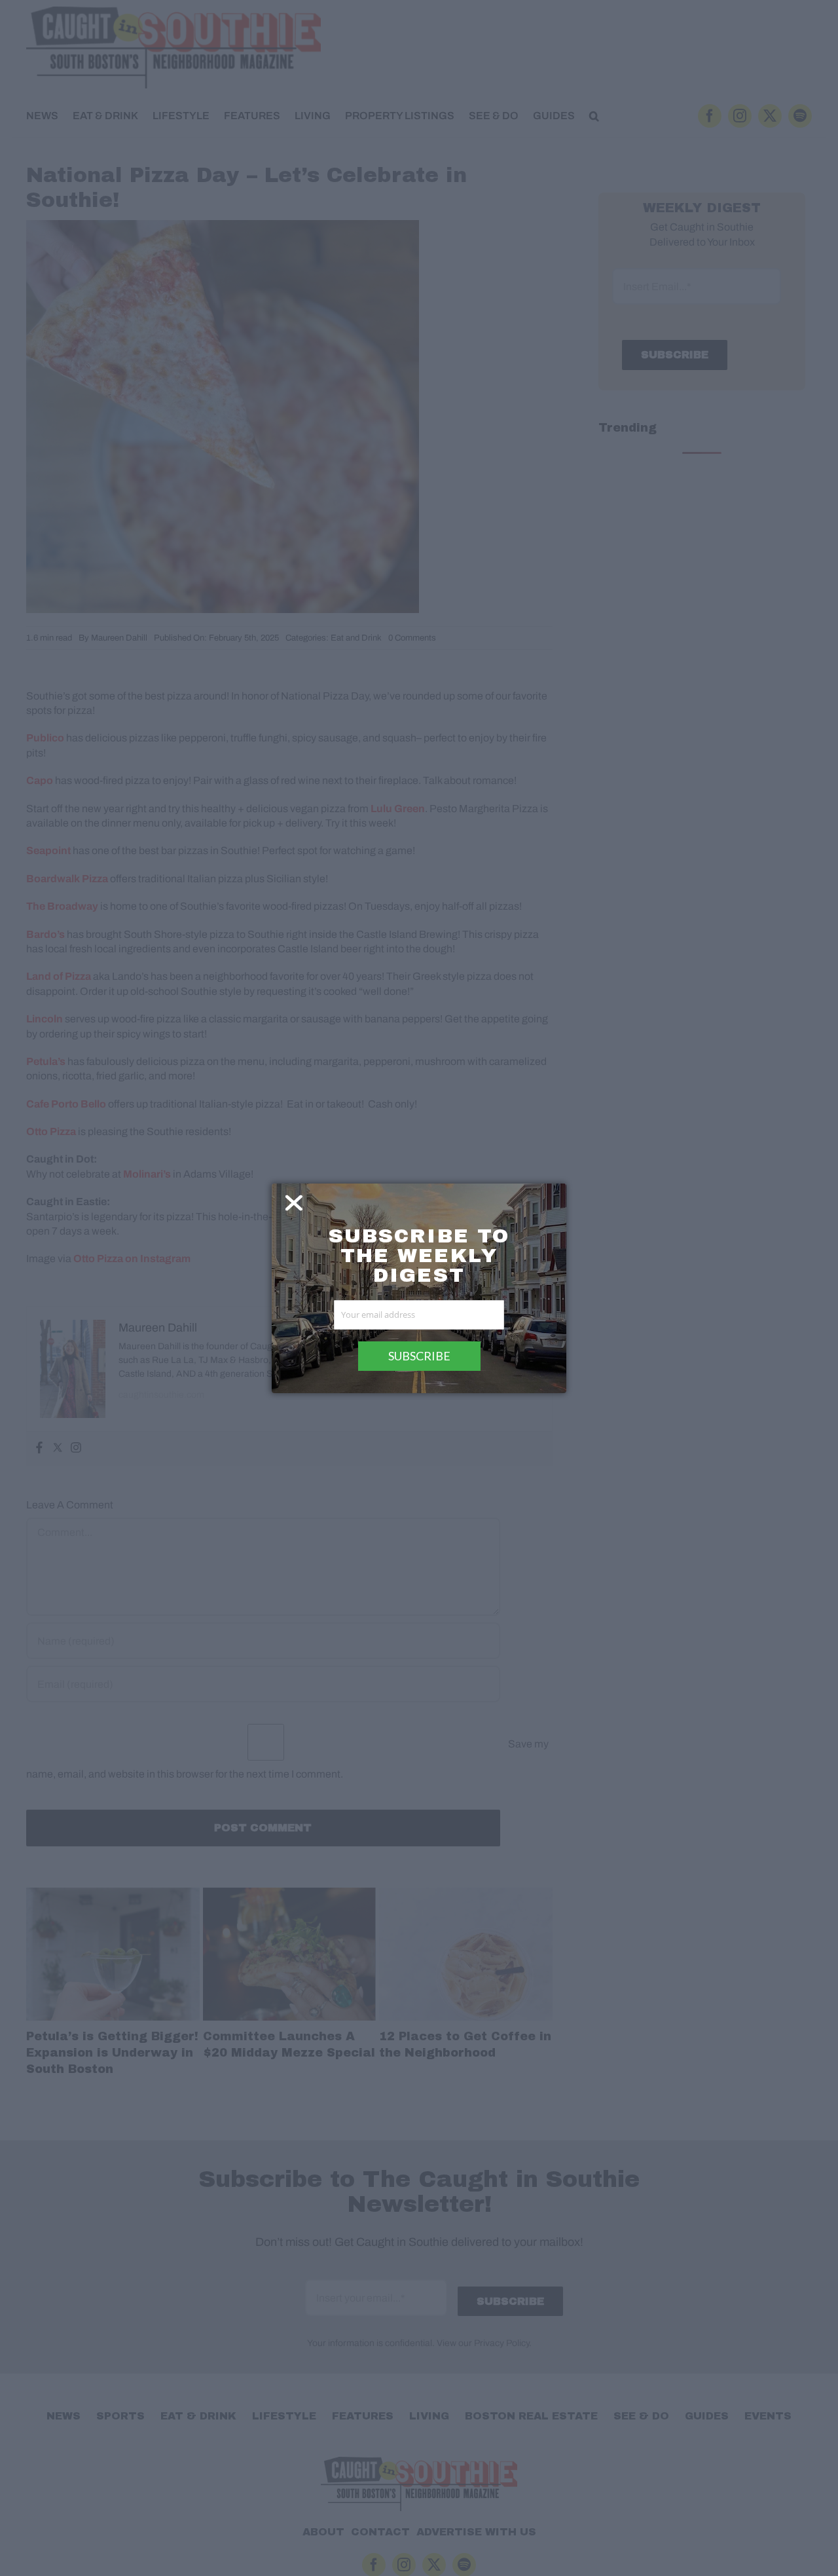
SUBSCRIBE (419, 1356)
